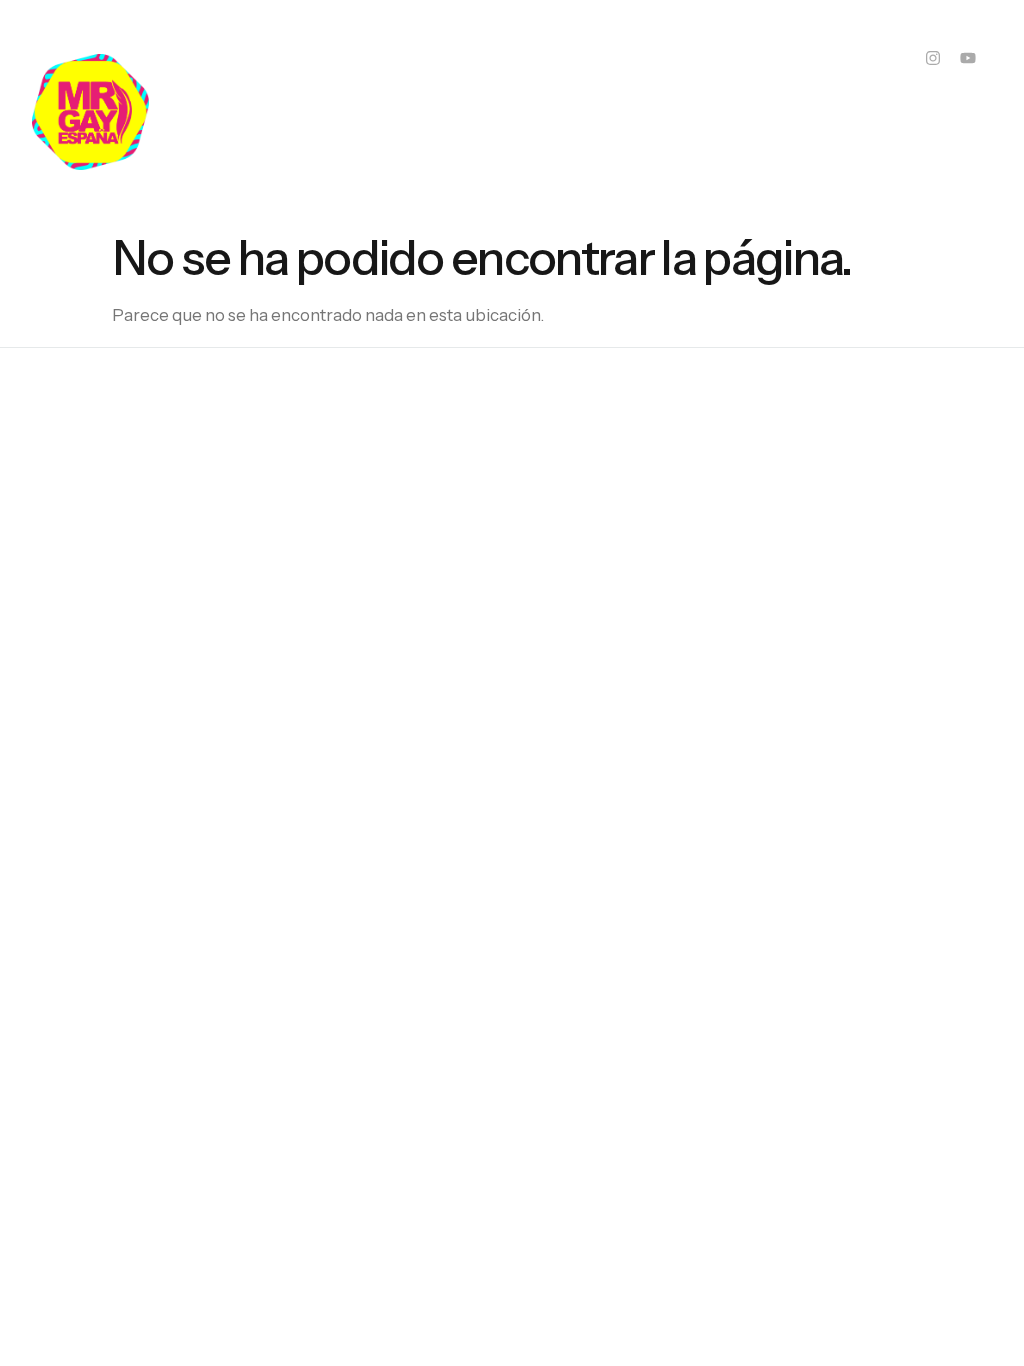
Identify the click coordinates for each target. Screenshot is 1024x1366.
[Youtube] (968, 58)
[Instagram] (933, 58)
